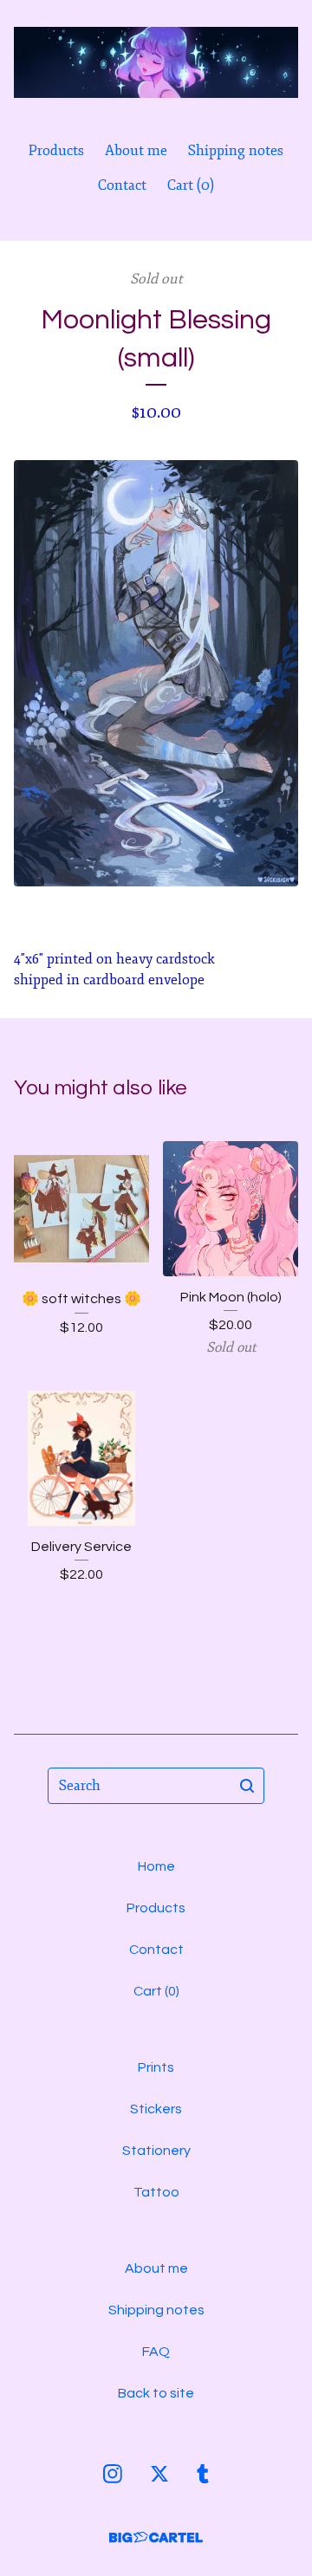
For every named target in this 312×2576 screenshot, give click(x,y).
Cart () (191, 185)
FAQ (156, 2352)
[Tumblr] (203, 2474)
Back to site (156, 2393)
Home (156, 1866)
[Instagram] (113, 2474)
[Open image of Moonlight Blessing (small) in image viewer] (156, 673)
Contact (122, 185)
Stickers (156, 2109)
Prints (156, 2067)
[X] (159, 2474)
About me (136, 151)
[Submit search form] (247, 1786)
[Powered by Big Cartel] (156, 2537)
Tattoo (156, 2192)
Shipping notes (236, 151)
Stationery (156, 2151)
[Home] (156, 63)
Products (56, 151)
